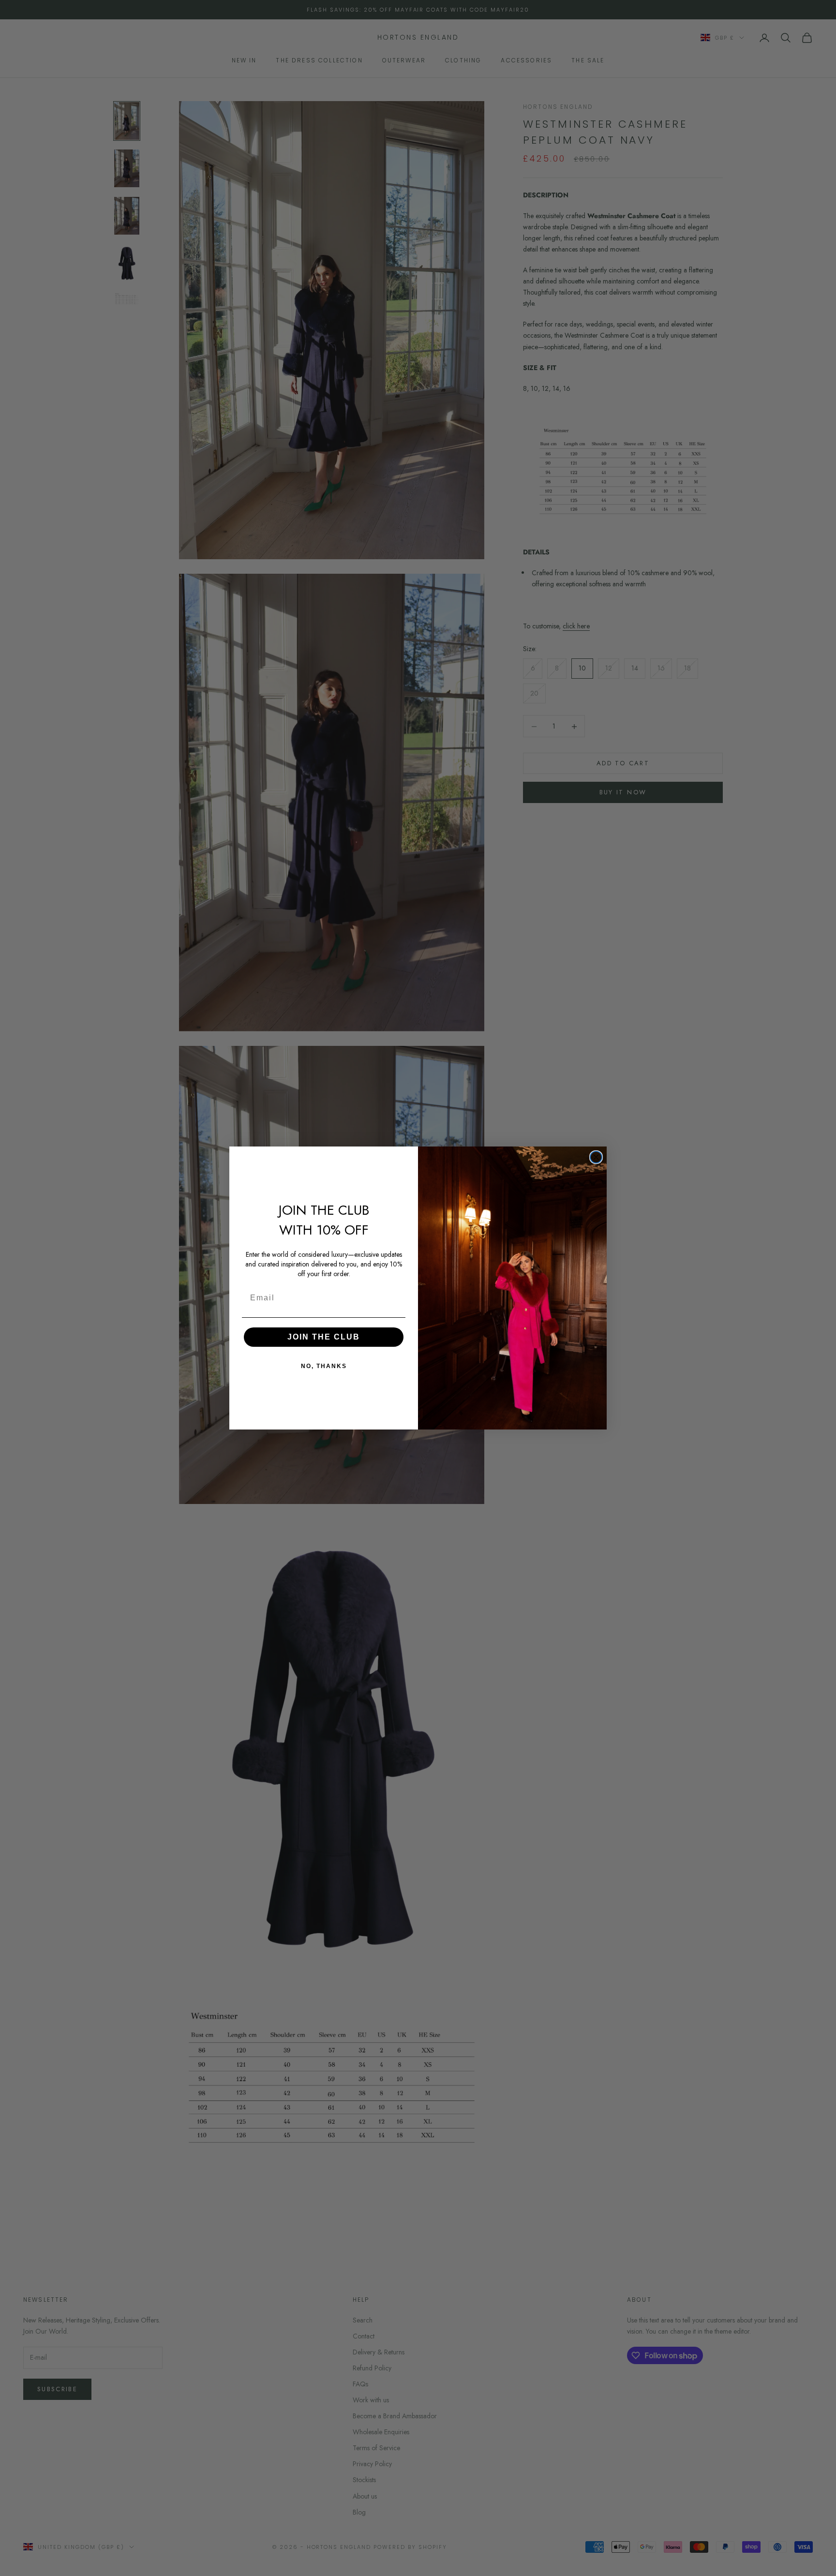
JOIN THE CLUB (324, 1337)
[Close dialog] (596, 1157)
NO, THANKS (324, 1366)
